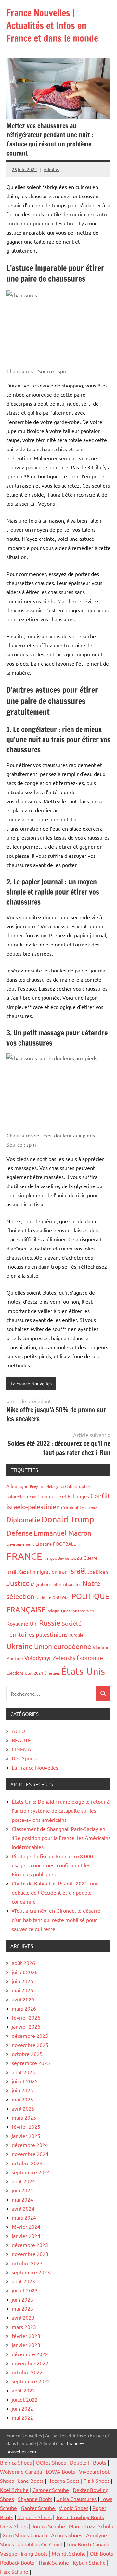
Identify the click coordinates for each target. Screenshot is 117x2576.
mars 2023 (24, 2327)
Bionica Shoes (16, 2462)
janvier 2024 (26, 2236)
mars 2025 (24, 2117)
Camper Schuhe (51, 2490)
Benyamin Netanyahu (47, 1486)
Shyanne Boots (35, 2499)
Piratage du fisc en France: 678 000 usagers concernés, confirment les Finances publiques (52, 1865)
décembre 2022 (30, 2354)
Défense (19, 1533)
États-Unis (83, 1671)
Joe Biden (98, 1572)
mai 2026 (22, 1990)
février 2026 (26, 2017)
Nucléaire (43, 1597)
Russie (50, 1623)
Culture (91, 1508)
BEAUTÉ (21, 1740)
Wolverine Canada (21, 2471)
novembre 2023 (30, 2254)
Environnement (20, 1544)
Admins (51, 169)
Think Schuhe (53, 2562)
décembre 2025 (30, 2036)
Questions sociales (77, 1611)
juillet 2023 (25, 2290)
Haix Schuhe (14, 2571)
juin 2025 (22, 2090)
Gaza (76, 1557)
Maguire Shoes (34, 2517)
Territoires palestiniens (37, 1634)
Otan (66, 1597)
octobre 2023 (27, 2263)
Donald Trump (68, 1519)
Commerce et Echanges (63, 1496)
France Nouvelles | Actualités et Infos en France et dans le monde (52, 25)
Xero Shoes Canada (25, 2535)
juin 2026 (22, 1981)
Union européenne (63, 1646)
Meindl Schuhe (69, 2553)
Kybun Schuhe (89, 2562)
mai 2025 (22, 2099)
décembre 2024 (30, 2145)
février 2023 (26, 2336)
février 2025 (26, 2126)
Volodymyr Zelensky (50, 1658)
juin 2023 (22, 2299)
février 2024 (26, 2227)
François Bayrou (56, 1558)
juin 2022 (22, 2408)
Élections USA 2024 (25, 1673)
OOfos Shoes (51, 2462)
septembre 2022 (31, 2381)
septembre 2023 (31, 2272)
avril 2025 (23, 2108)
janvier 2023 (26, 2345)
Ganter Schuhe (39, 2508)
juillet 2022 (25, 2399)
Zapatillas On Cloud (40, 2544)
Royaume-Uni (22, 1623)
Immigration (44, 1572)
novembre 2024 (30, 2154)
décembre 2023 (30, 2245)
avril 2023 (23, 2317)
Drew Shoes (14, 2526)
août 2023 (23, 2281)
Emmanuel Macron (63, 1533)
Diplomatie (23, 1519)
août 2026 (23, 1963)
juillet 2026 (25, 1972)
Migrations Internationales (56, 1584)
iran (63, 1571)
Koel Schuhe (14, 2490)
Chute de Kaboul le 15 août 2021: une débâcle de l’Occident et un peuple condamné (55, 1892)
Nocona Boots (64, 2481)
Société (72, 1623)
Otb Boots (101, 2553)
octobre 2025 (27, 2054)
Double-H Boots (88, 2462)
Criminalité (73, 1507)
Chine (32, 1497)
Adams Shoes (67, 2535)
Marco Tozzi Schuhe (92, 2526)
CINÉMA (21, 1749)
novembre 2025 (30, 2045)
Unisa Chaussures (76, 2499)
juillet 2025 (25, 2081)
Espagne (44, 1544)
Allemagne (18, 1486)
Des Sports (24, 1758)
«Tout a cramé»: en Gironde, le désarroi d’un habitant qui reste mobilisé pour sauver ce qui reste (57, 1920)
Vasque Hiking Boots (24, 2553)
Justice (18, 1583)
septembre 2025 (31, 2063)
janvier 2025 (26, 2136)
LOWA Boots (60, 2471)
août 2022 (23, 2390)
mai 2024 (22, 2199)
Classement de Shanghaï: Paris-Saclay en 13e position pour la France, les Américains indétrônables (61, 1838)
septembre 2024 (31, 2172)
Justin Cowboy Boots (80, 2517)
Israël (78, 1571)
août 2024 (23, 2181)
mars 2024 (24, 2217)
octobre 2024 (27, 2163)
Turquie (76, 1635)
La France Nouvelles (31, 1383)
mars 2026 (24, 2008)
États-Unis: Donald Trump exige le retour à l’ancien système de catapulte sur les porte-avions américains (61, 1810)
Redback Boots (17, 2562)
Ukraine (20, 1646)
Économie (90, 1658)
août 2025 (23, 2072)
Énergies (52, 1673)
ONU (57, 1597)
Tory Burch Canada (88, 2544)
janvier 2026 (26, 2026)
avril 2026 (23, 1999)
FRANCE (24, 1556)
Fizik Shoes (97, 2481)
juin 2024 (22, 2190)
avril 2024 (23, 2208)
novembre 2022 (30, 2363)
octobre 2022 (27, 2372)
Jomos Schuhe (48, 2526)
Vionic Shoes (74, 2508)
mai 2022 (22, 2417)
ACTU (18, 1731)
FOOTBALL (64, 1544)
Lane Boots (31, 2481)
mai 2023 (22, 2308)
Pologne (53, 1611)
